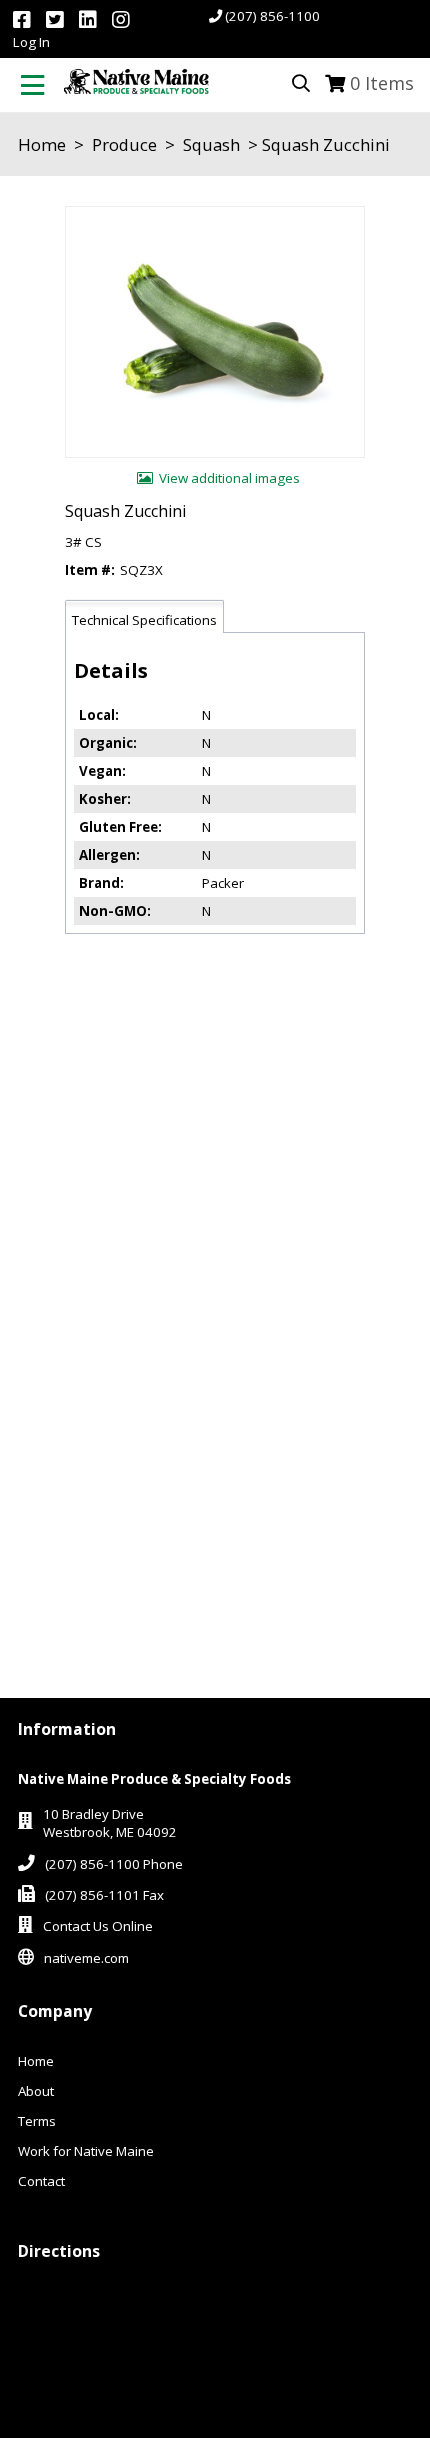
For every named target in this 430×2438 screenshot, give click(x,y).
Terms (37, 2121)
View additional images (229, 478)
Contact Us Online (98, 1926)
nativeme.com (86, 1958)
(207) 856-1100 (272, 16)
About (36, 2091)
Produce (124, 144)
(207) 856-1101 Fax (104, 1895)
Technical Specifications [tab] (144, 620)
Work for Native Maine (86, 2151)
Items (382, 83)
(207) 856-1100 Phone (114, 1864)
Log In (31, 42)
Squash (211, 144)
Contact (41, 2181)
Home (42, 144)
